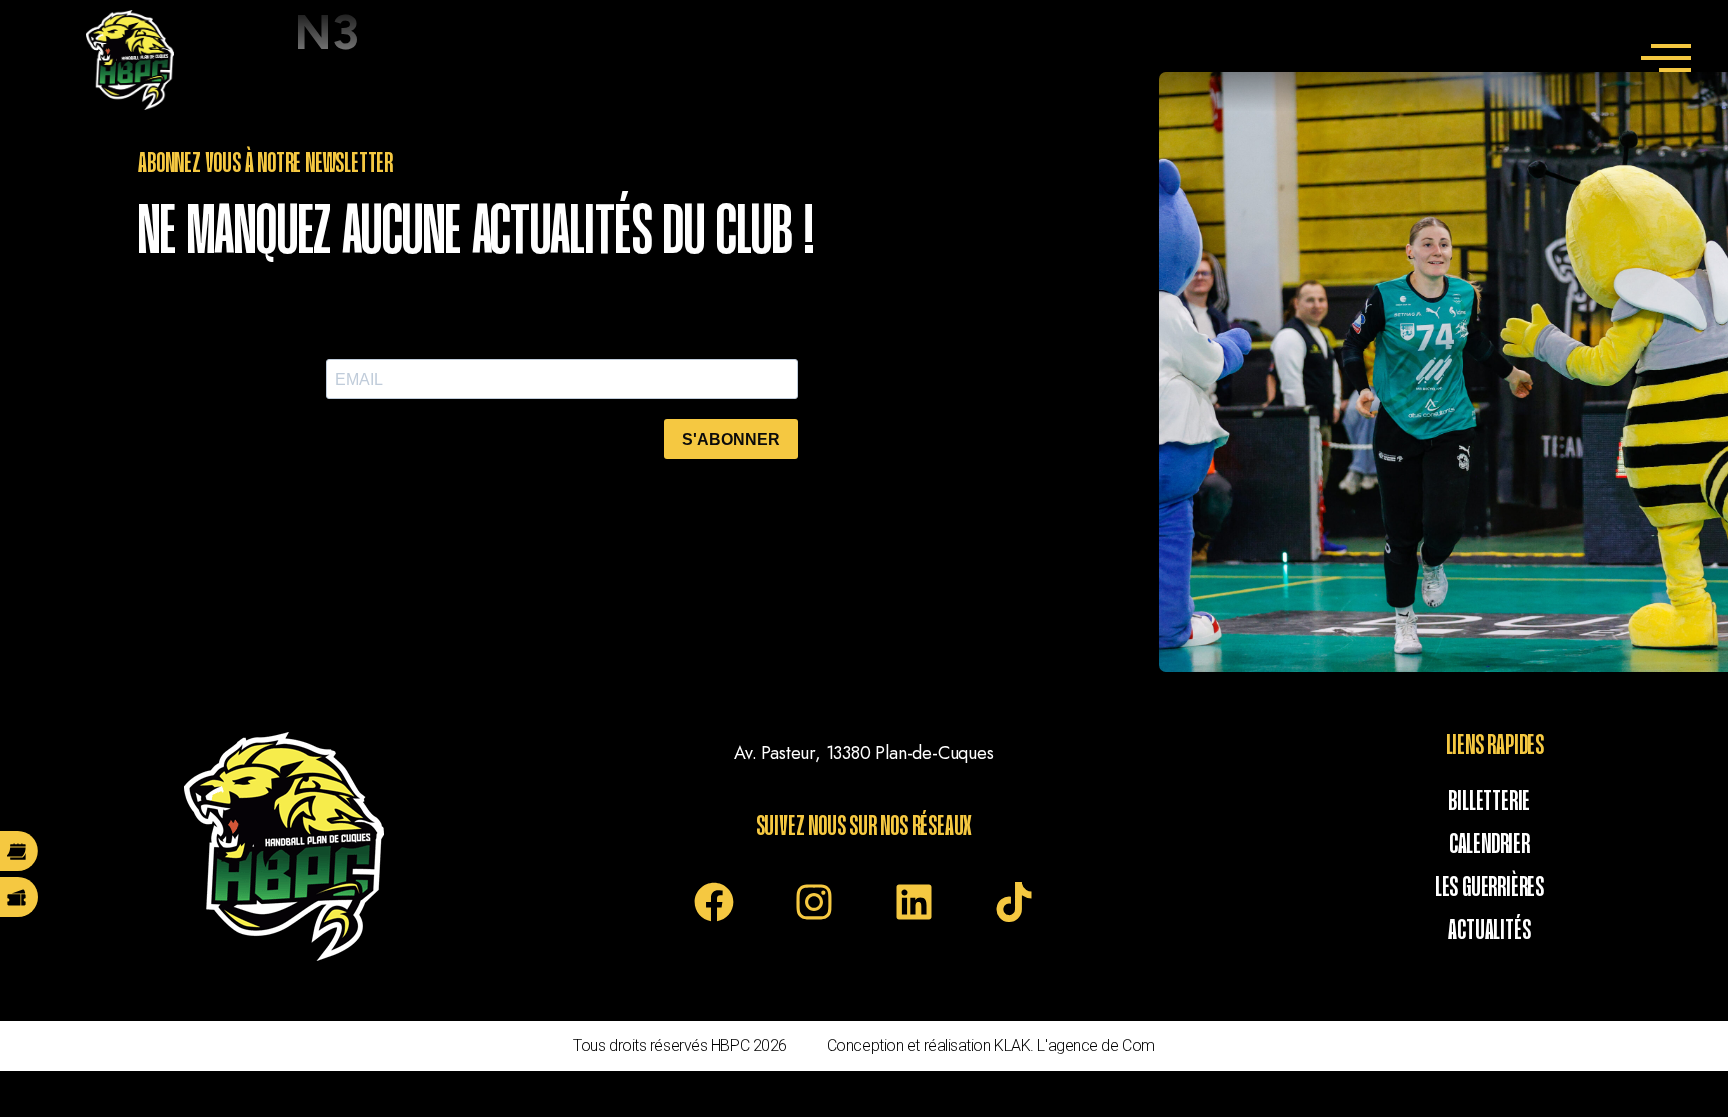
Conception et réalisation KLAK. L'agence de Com (991, 1045)
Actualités (1489, 931)
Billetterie (1489, 802)
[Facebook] (714, 902)
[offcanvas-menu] (1666, 60)
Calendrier (1489, 845)
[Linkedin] (914, 902)
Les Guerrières (1489, 888)
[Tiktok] (1014, 902)
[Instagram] (814, 902)
